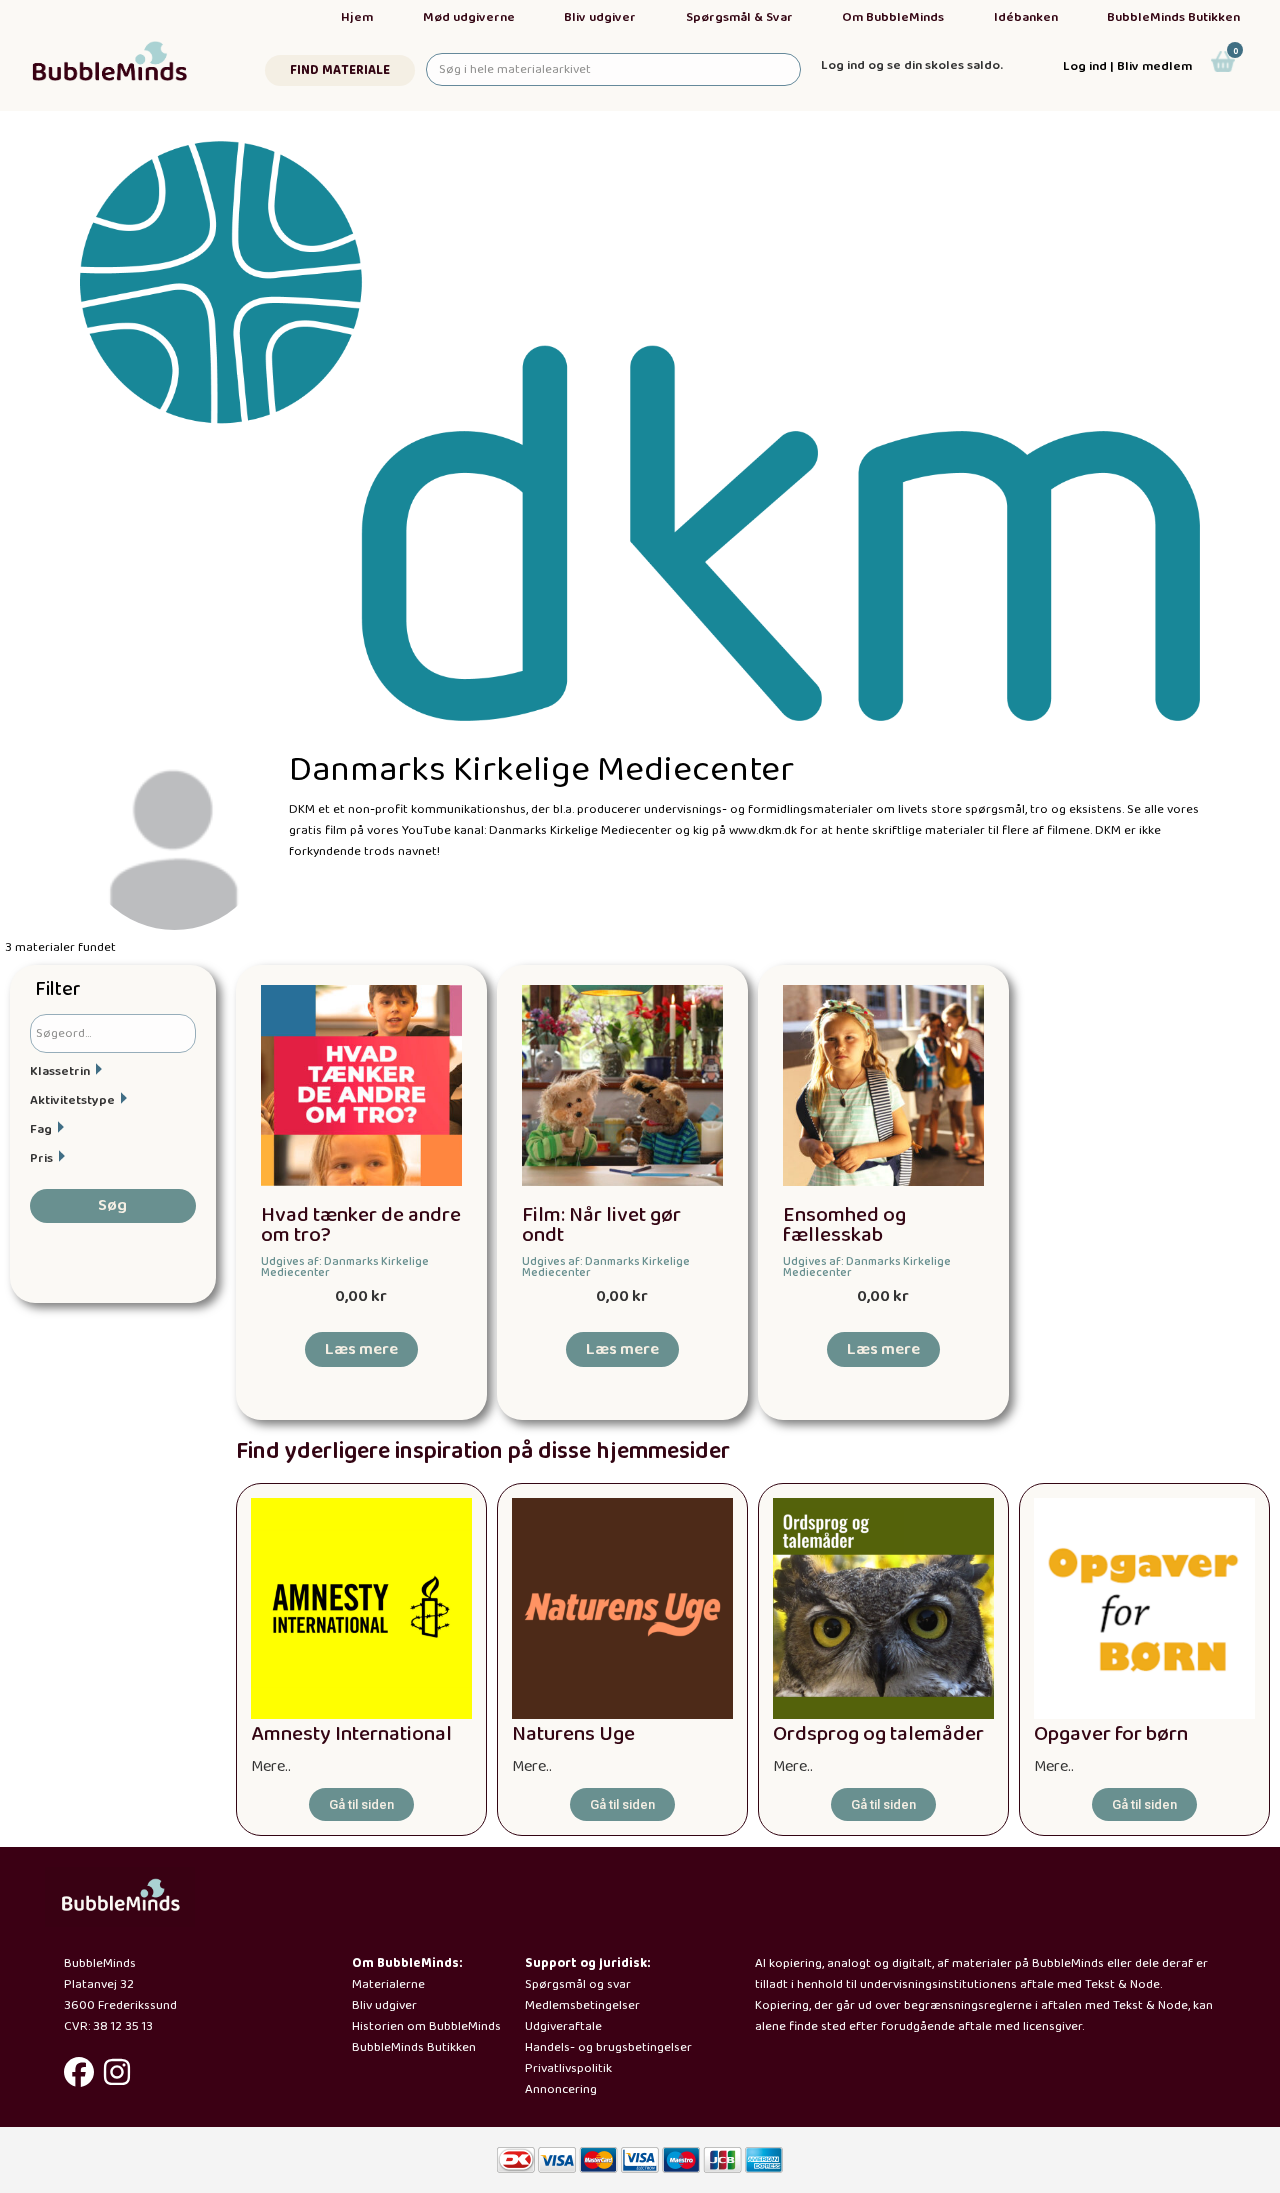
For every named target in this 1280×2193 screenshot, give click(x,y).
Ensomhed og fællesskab (844, 1226)
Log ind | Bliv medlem (1127, 66)
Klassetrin (60, 1071)
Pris (41, 1158)
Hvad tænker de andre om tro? (361, 1226)
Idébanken (1026, 17)
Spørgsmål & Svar (739, 17)
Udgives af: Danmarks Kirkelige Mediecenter (345, 1267)
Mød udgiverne (469, 17)
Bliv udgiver (600, 17)
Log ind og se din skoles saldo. (912, 65)
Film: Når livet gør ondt (601, 1226)
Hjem (357, 17)
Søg (112, 1205)
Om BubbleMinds (893, 17)
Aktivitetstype (72, 1100)
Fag (41, 1129)
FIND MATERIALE (340, 70)
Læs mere (361, 1349)
